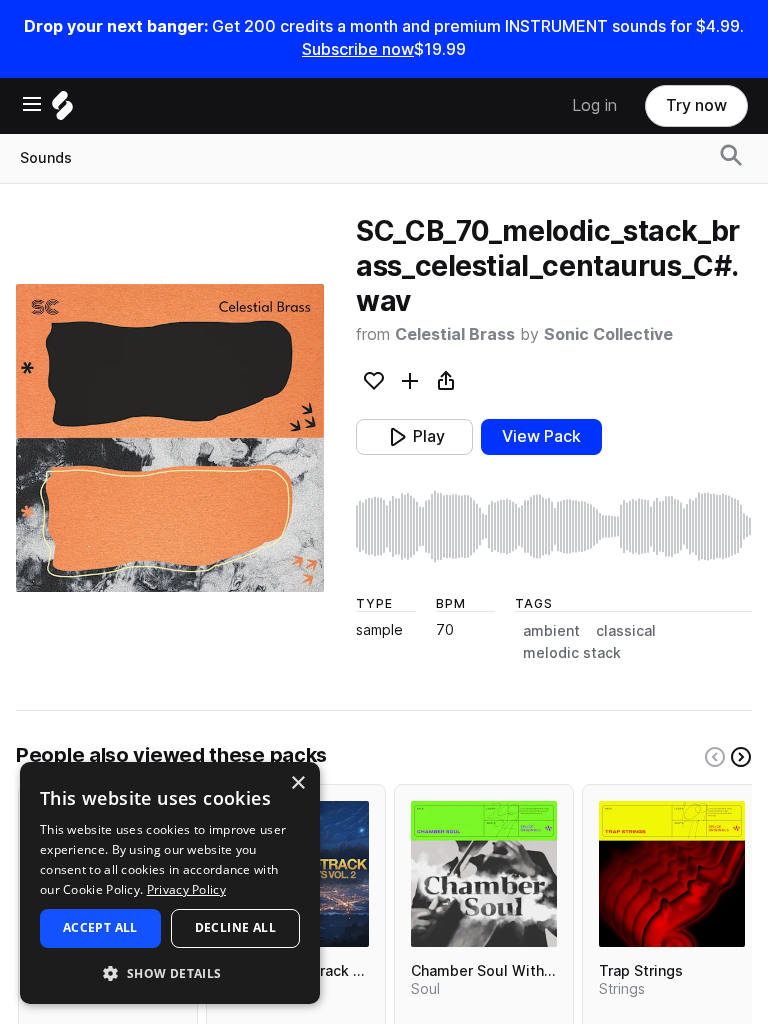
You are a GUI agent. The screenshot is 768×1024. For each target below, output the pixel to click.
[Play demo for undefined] (170, 438)
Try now (696, 105)
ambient (551, 631)
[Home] (62, 110)
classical (626, 631)
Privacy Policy (186, 889)
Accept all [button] (100, 927)
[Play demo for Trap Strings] (672, 874)
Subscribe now (358, 49)
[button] (170, 972)
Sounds (46, 158)
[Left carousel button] (715, 757)
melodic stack (572, 653)
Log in (594, 105)
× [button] (297, 783)
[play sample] (554, 526)
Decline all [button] (235, 927)
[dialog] (170, 883)
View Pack (541, 436)
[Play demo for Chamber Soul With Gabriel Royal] (484, 874)
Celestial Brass (455, 334)
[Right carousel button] (741, 757)
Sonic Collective (608, 334)
